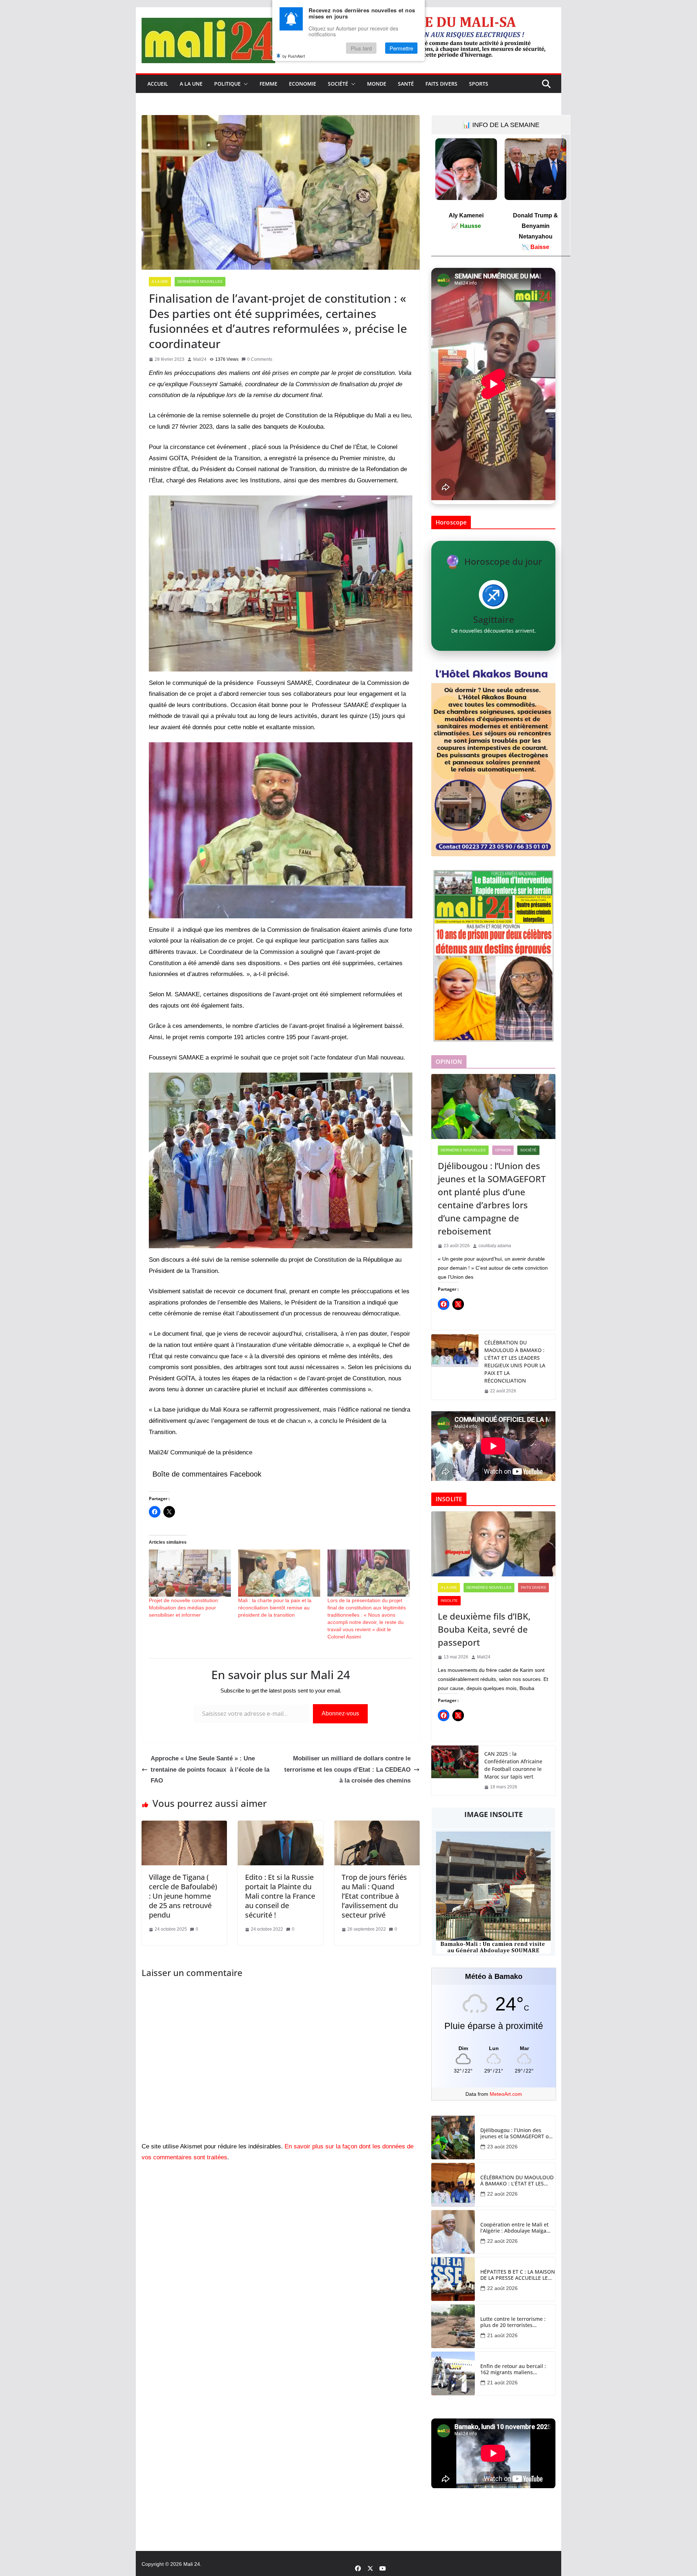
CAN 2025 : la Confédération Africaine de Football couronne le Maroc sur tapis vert (513, 1765)
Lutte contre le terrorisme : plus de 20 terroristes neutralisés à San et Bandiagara (513, 2322)
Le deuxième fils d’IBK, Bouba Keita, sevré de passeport (484, 1629)
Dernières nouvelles (200, 281)
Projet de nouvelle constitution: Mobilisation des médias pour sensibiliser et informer (184, 1608)
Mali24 (200, 359)
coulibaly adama (495, 1246)
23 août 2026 (502, 2147)
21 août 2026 (502, 2335)
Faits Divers (441, 84)
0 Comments (260, 359)
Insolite (449, 1601)
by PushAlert (294, 56)
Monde (377, 84)
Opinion (503, 1150)
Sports (479, 84)
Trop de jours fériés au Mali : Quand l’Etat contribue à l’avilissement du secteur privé (374, 1896)
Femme (268, 84)
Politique (227, 84)
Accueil (158, 84)
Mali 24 (192, 2564)
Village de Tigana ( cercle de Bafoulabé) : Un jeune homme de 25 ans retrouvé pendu (183, 1896)
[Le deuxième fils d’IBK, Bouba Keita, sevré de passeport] (493, 1544)
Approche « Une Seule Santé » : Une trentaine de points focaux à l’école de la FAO (210, 1769)
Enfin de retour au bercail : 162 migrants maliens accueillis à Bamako (513, 2369)
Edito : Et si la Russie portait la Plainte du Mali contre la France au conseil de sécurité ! (280, 1896)
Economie (303, 84)
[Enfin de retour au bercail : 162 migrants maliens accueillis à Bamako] (453, 2373)
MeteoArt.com (506, 2094)
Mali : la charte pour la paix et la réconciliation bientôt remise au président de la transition (275, 1608)
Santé (406, 84)
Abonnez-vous (340, 1713)
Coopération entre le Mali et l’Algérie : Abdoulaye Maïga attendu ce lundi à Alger (514, 2228)
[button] (244, 84)
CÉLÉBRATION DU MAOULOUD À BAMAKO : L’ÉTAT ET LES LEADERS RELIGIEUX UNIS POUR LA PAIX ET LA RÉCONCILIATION (515, 1362)
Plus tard (361, 48)
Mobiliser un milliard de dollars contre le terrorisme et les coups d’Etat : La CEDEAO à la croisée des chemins (347, 1769)
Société (338, 84)
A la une (191, 84)
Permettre (401, 48)
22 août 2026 (502, 2194)
